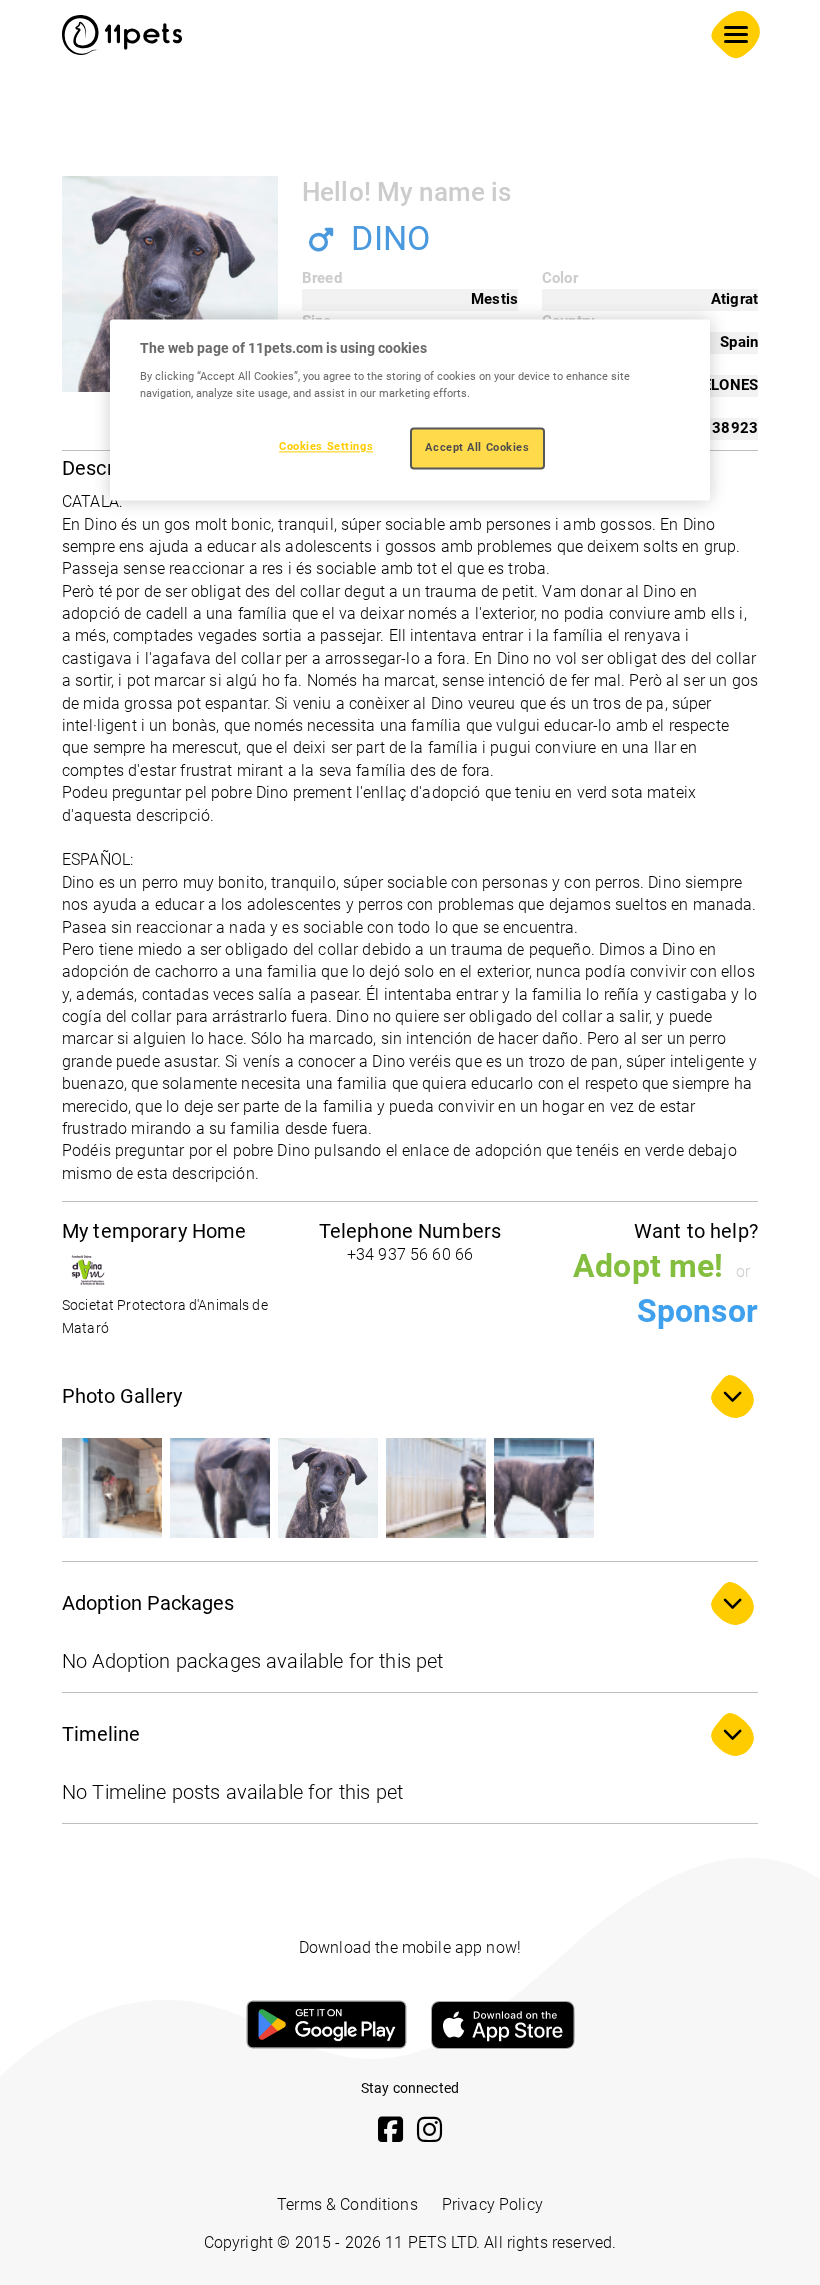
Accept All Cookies (477, 448)
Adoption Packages (148, 1603)
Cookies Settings (326, 447)
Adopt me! (648, 1266)
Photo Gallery (122, 1396)
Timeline (101, 1734)
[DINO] (112, 1488)
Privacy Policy (492, 2204)
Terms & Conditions (347, 2204)
